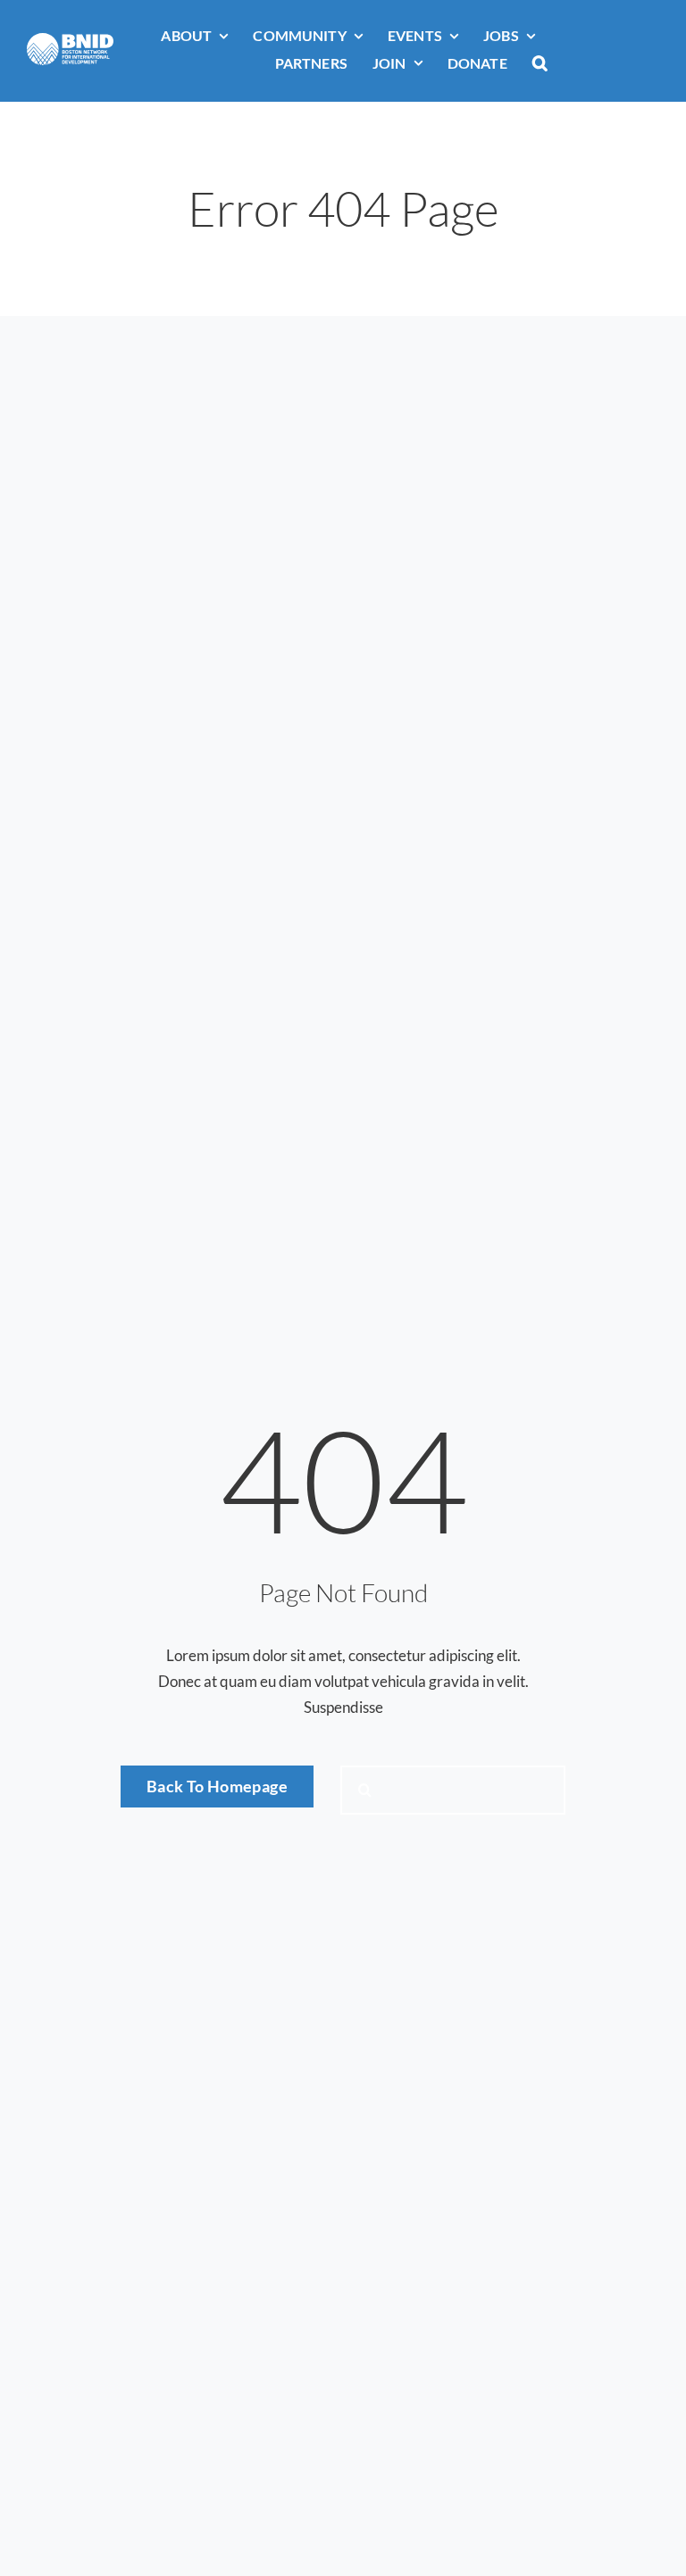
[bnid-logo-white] (70, 41)
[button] (540, 64)
